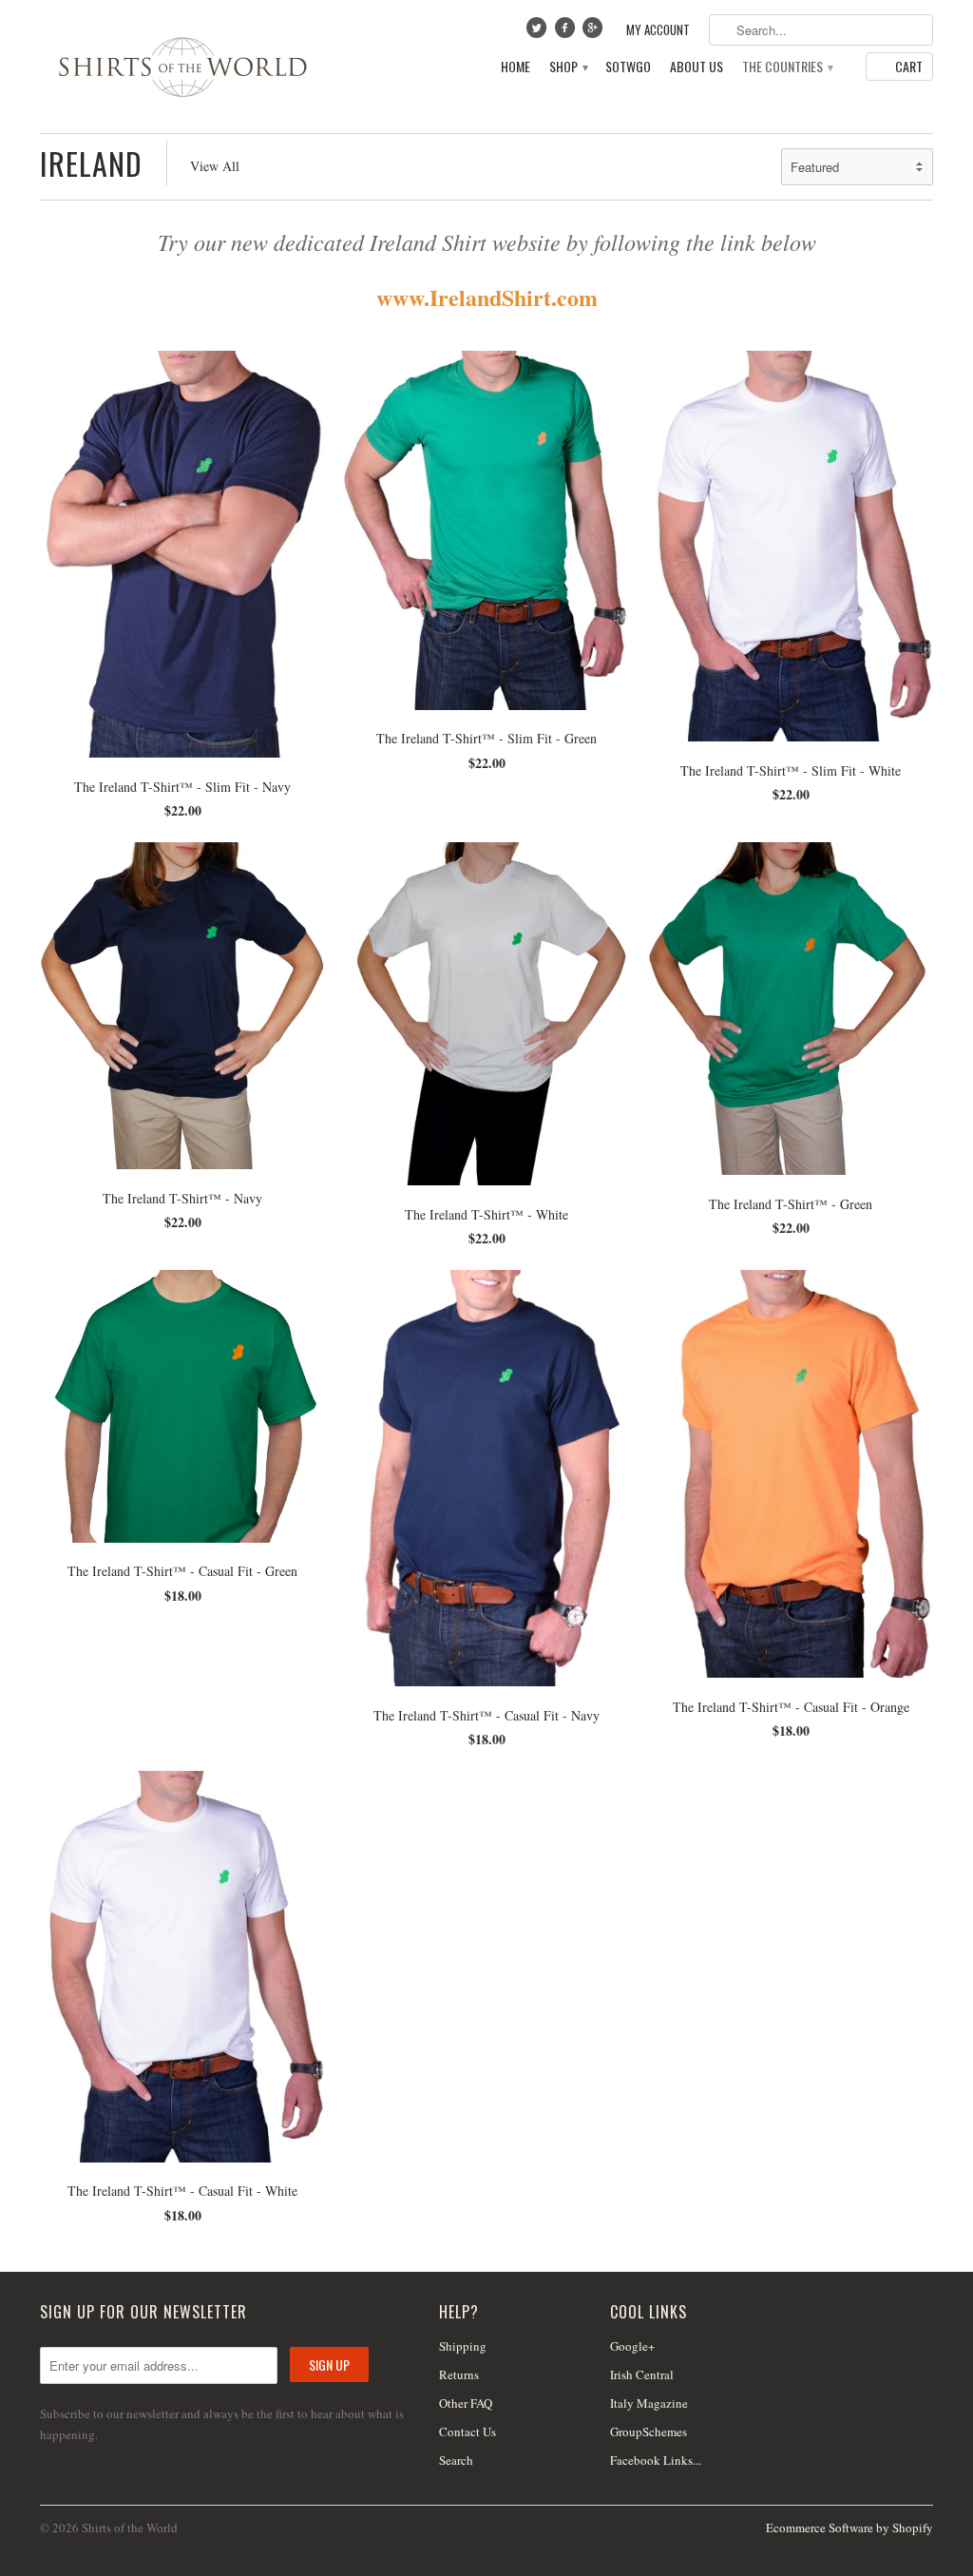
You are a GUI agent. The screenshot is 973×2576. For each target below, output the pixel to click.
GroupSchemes (649, 2432)
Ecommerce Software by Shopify (849, 2528)
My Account (658, 30)
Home (515, 67)
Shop (568, 67)
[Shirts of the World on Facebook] (566, 32)
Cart (909, 66)
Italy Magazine (649, 2403)
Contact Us (467, 2432)
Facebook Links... (656, 2460)
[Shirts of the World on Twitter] (539, 32)
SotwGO (628, 67)
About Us (696, 67)
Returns (459, 2374)
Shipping (463, 2346)
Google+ (632, 2346)
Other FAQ (466, 2403)
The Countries (787, 67)
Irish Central (642, 2374)
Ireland (91, 163)
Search (456, 2460)
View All (215, 166)
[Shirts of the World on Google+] (595, 32)
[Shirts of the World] (182, 67)
